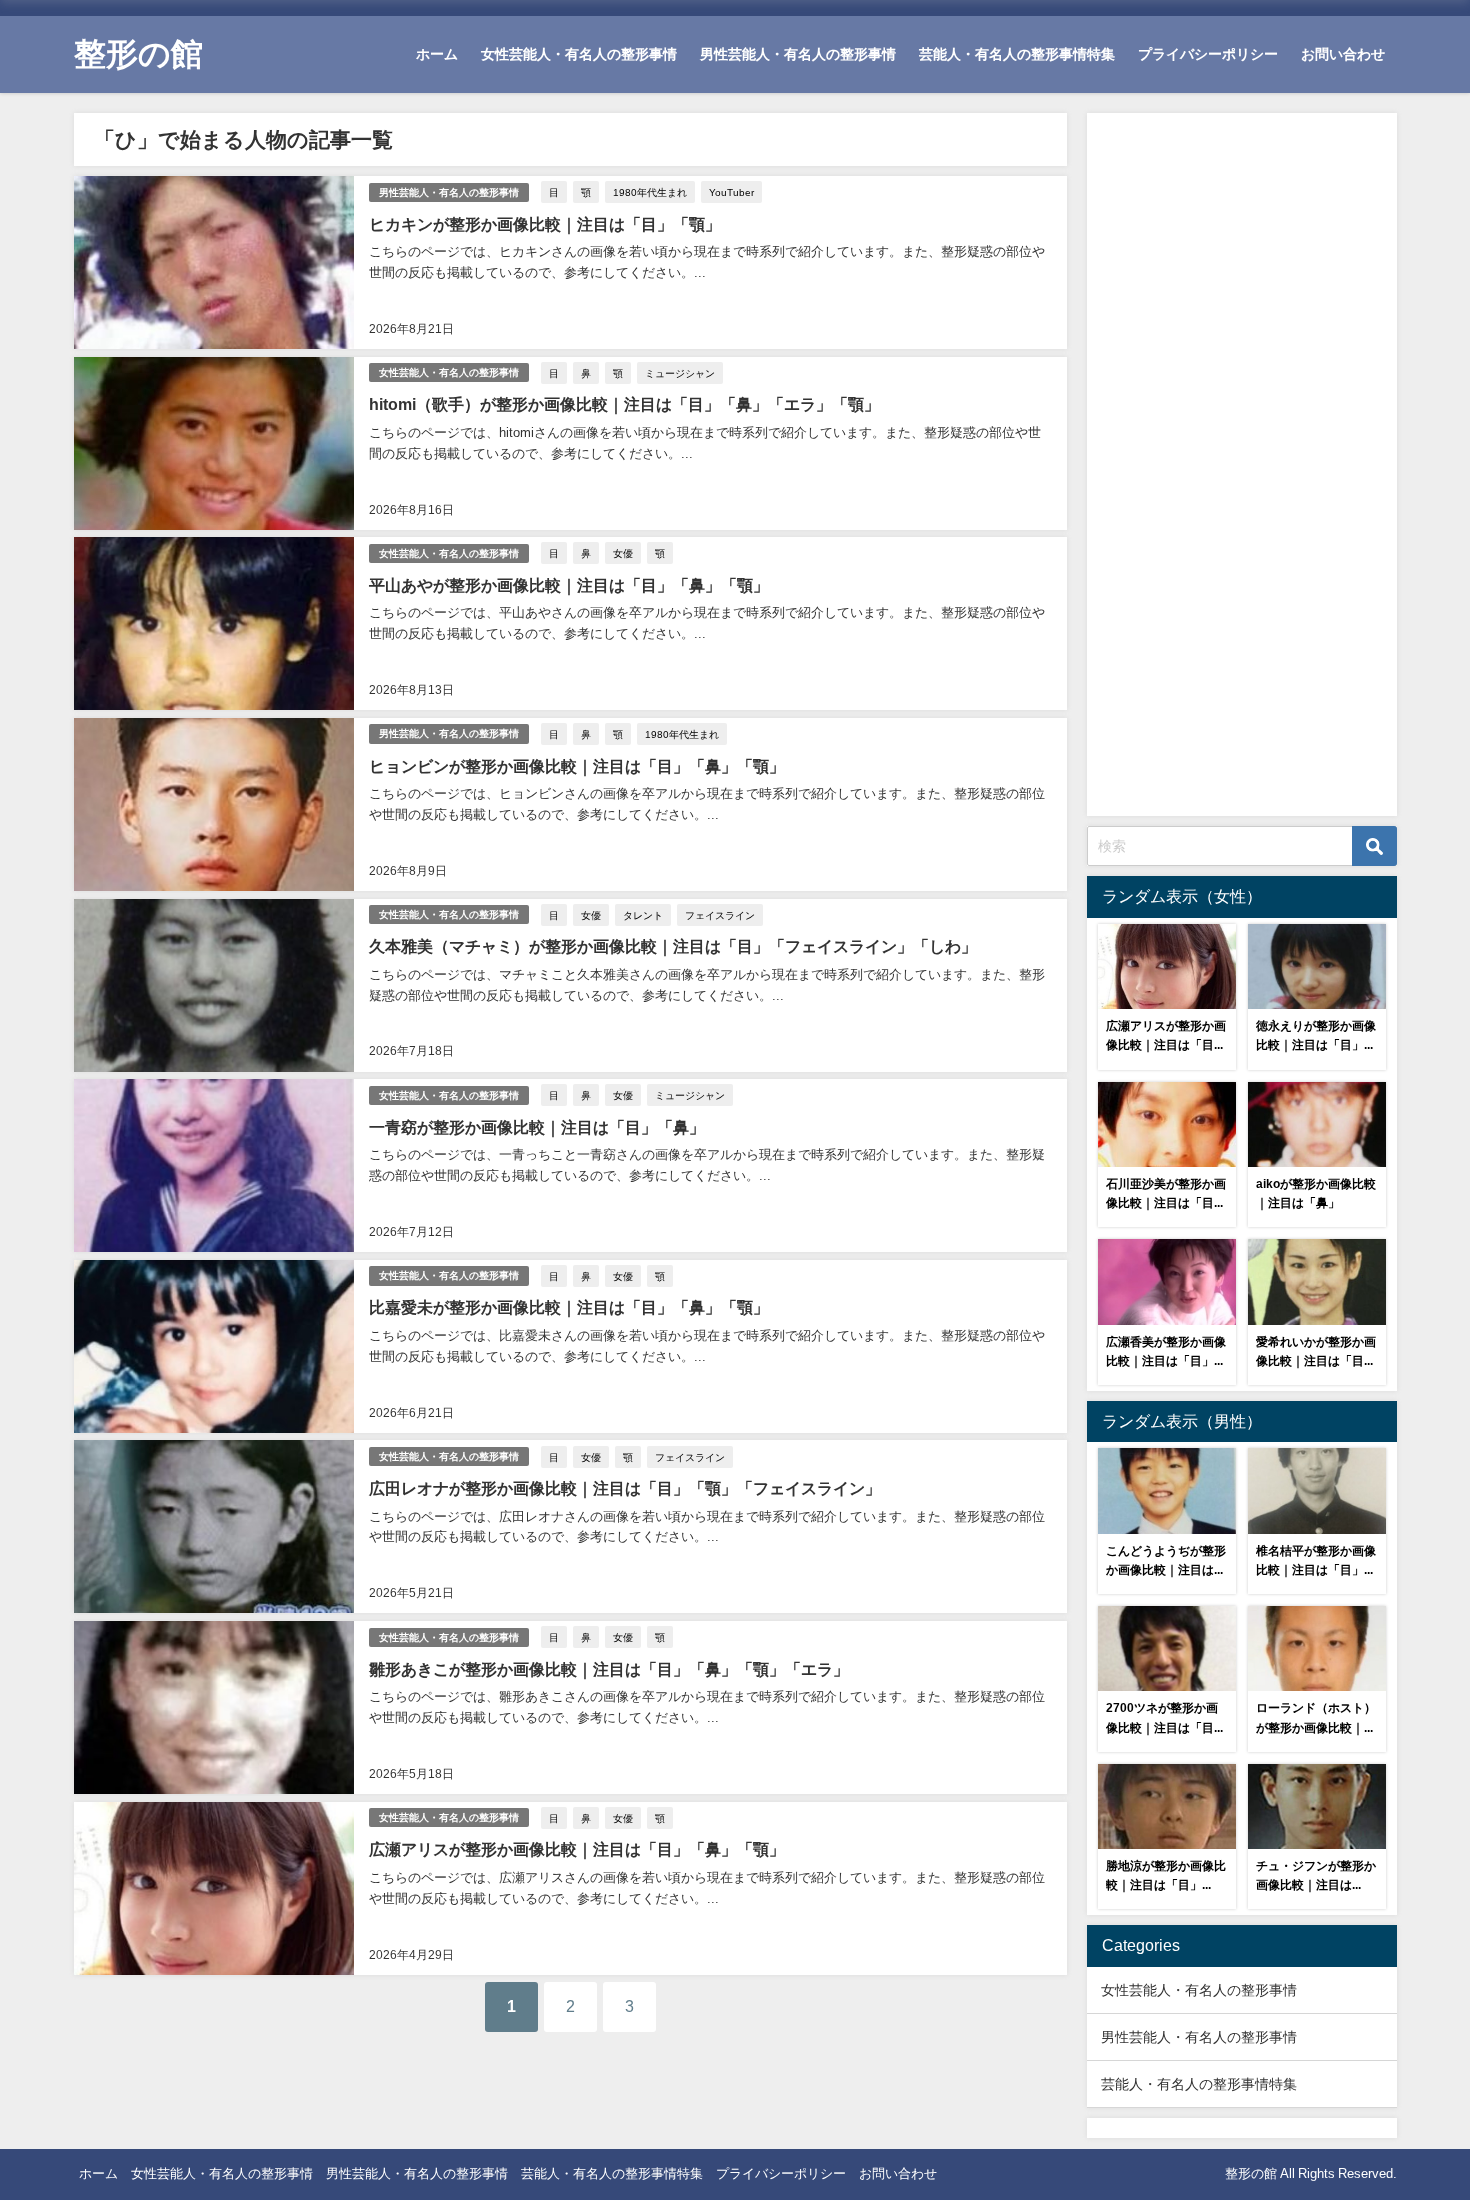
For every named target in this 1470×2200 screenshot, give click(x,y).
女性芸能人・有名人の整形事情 (579, 54)
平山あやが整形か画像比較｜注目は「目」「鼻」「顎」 (569, 585)
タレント (643, 915)
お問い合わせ (1343, 54)
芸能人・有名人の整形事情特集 (1017, 54)
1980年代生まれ (650, 192)
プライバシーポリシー (1208, 54)
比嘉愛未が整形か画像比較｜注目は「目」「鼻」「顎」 (569, 1307)
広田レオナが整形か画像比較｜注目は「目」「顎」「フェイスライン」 (625, 1488)
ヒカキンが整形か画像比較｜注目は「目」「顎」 (545, 224)
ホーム (437, 54)
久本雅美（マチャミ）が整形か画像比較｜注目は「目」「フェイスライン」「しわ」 (673, 946)
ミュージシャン (680, 373)
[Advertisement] (1242, 469)
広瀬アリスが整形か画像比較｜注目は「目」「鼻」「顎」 (577, 1849)
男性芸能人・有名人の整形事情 (798, 54)
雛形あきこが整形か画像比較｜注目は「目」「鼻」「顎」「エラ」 (609, 1669)
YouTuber (731, 192)
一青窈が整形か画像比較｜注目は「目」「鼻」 (537, 1127)
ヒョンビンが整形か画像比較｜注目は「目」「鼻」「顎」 (577, 766)
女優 (623, 553)
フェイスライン (720, 915)
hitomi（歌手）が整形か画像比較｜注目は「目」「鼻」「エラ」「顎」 (624, 404)
